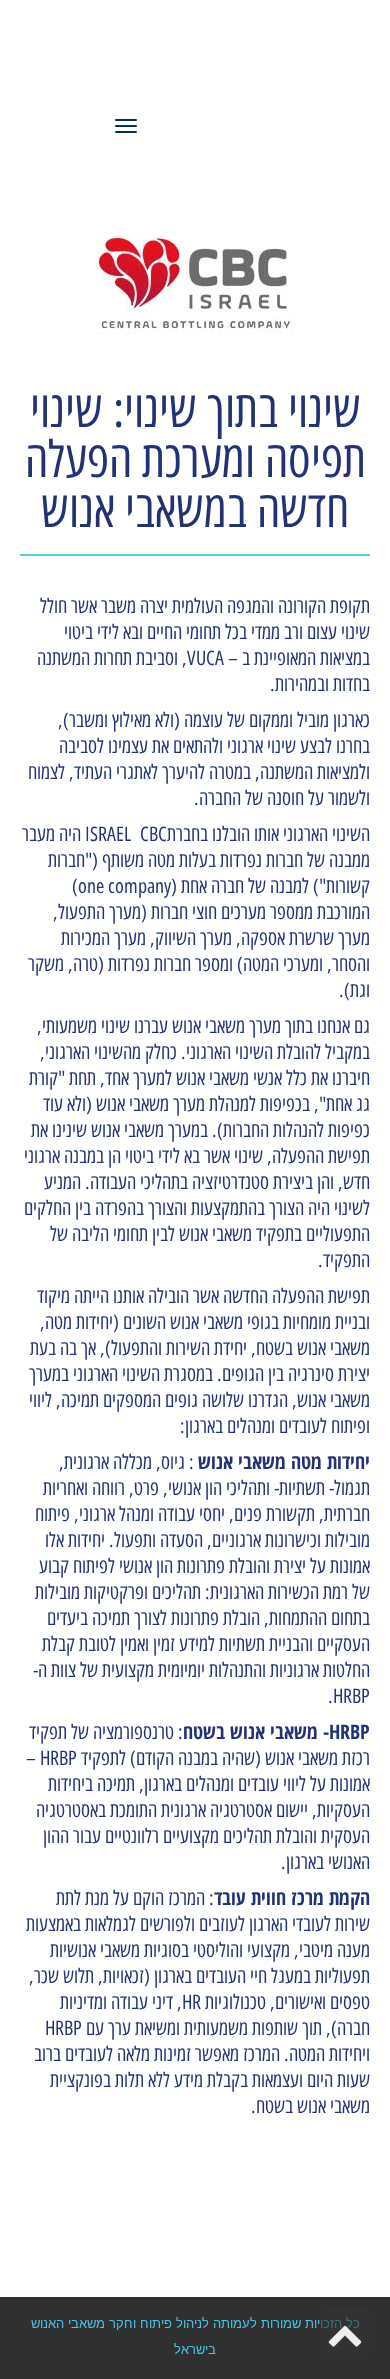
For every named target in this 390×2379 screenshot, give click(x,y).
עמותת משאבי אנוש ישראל (195, 61)
